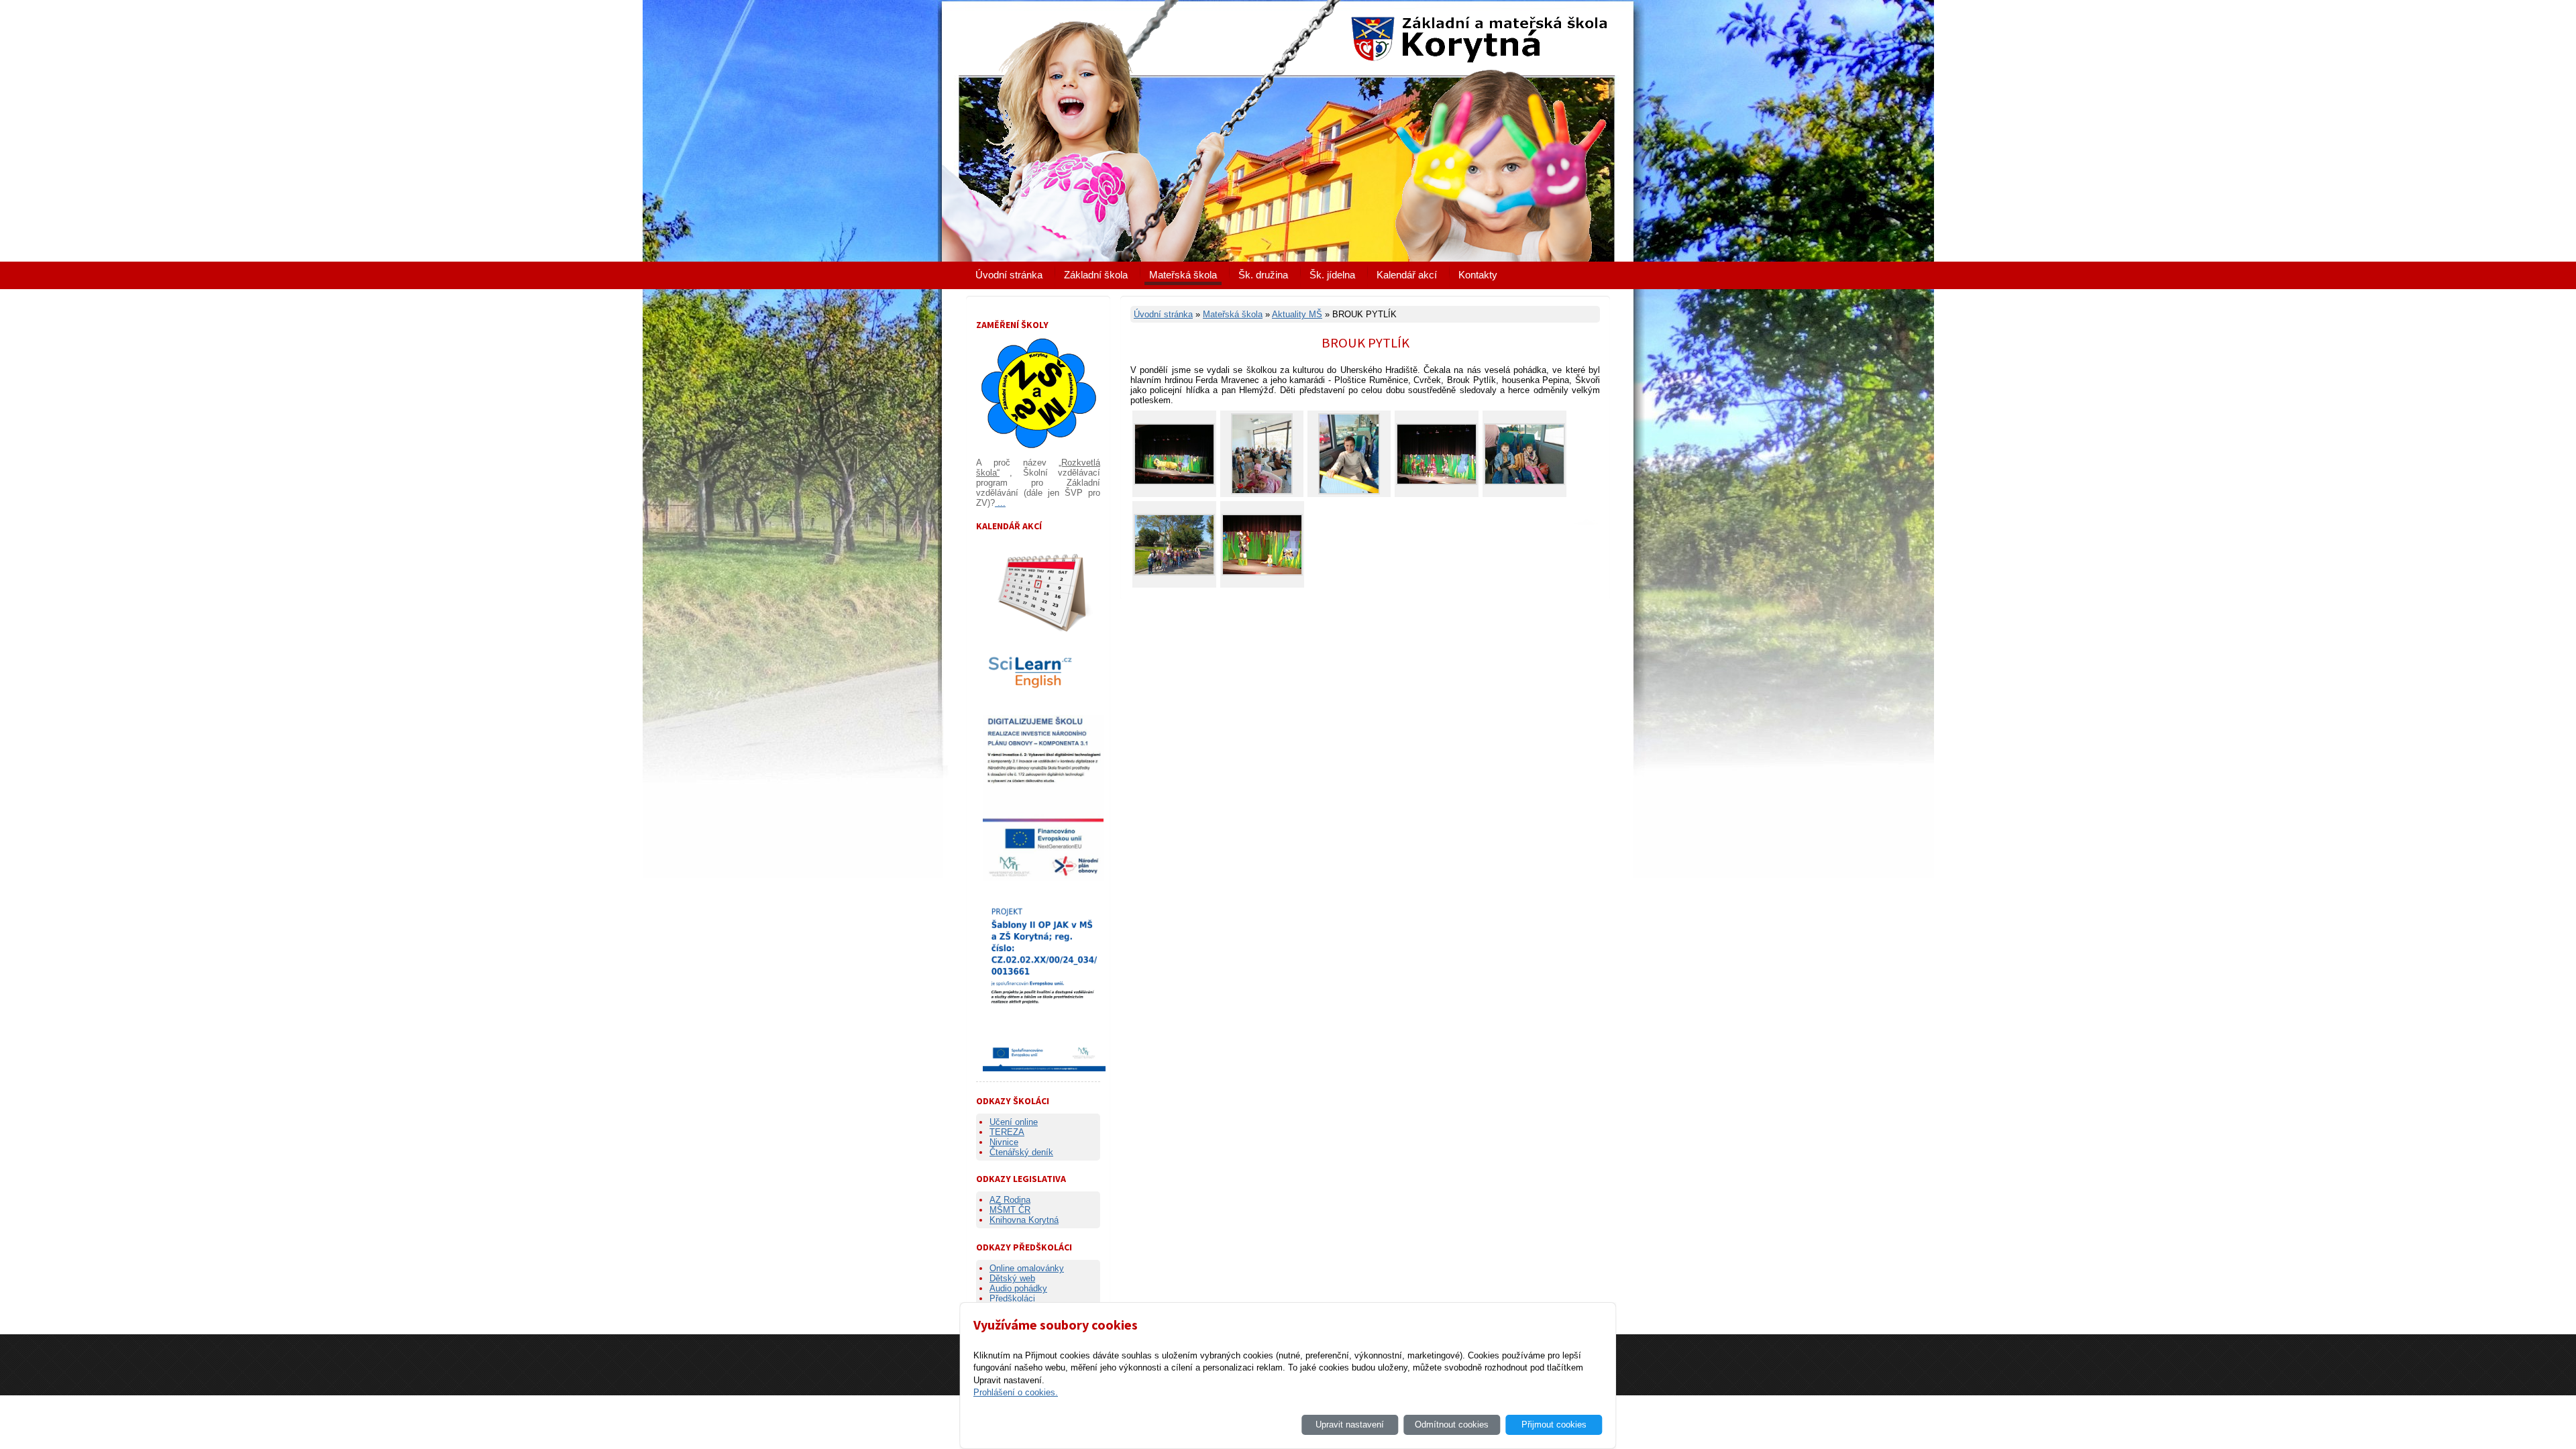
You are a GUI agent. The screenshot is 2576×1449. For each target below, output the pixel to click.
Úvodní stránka (1009, 275)
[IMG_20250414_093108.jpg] (1437, 482)
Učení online (1014, 1122)
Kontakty (1478, 275)
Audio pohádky (1018, 1288)
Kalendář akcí (1407, 275)
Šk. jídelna (1332, 275)
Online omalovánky (1027, 1268)
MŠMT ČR (1010, 1210)
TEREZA (1007, 1132)
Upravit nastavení (1350, 1425)
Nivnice (1004, 1142)
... (1000, 503)
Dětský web (1012, 1278)
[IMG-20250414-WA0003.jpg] (1349, 491)
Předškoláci (1012, 1298)
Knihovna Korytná (1024, 1220)
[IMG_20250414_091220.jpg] (1262, 573)
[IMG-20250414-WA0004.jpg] (1524, 482)
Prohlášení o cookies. (1016, 1392)
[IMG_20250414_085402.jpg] (1174, 482)
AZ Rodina (1010, 1200)
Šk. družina (1263, 275)
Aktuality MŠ (1297, 314)
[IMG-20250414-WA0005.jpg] (1174, 573)
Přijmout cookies (1554, 1425)
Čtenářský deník (1021, 1152)
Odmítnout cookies (1452, 1425)
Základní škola (1096, 275)
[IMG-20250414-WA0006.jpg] (1262, 491)
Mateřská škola (1183, 275)
